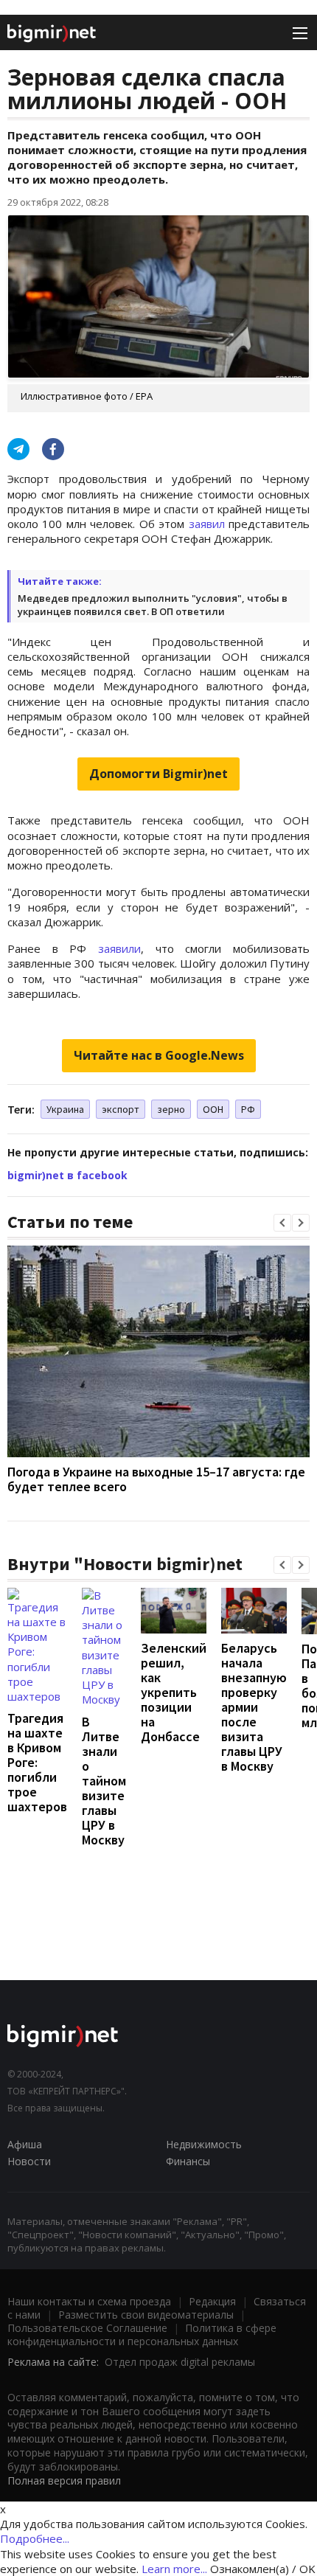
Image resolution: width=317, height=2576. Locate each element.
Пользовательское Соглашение (87, 2328)
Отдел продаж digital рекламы (180, 2362)
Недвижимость (204, 2144)
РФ (248, 1109)
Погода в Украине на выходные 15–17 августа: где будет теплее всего (156, 1479)
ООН (213, 1109)
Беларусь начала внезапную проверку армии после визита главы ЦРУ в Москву (254, 1707)
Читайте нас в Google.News (159, 1055)
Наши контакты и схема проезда (89, 2301)
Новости (29, 2161)
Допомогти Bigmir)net (158, 774)
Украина (65, 1109)
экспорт (121, 1109)
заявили (119, 948)
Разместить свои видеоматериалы (146, 2315)
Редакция (212, 2301)
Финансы (188, 2161)
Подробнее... (35, 2538)
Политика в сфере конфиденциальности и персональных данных (142, 2334)
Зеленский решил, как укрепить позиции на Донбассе (174, 1692)
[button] (282, 1223)
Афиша (25, 2144)
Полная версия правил (64, 2480)
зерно (171, 1109)
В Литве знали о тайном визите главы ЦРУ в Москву (104, 1781)
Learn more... (174, 2569)
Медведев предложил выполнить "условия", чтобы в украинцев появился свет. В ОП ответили (153, 605)
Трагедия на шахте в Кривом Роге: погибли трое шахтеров (37, 1762)
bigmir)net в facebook (67, 1175)
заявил (207, 524)
